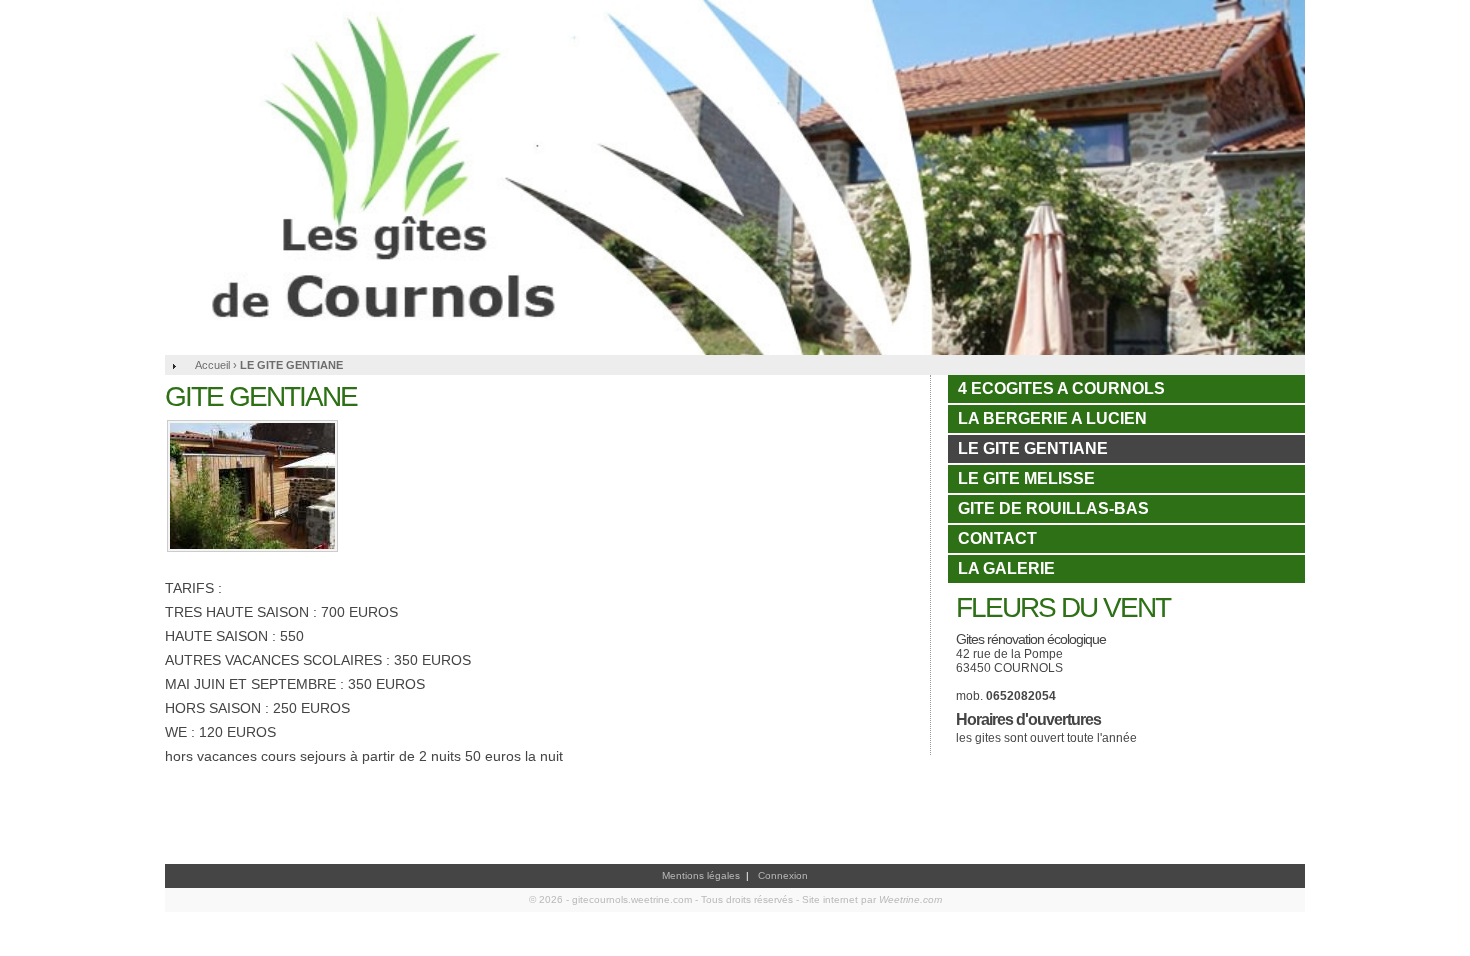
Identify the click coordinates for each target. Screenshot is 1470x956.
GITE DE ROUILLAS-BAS (1053, 508)
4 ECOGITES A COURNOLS (1061, 388)
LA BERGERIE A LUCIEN (1052, 418)
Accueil (212, 365)
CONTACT (997, 538)
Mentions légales (701, 875)
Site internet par (872, 899)
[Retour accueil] (735, 177)
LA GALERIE (1006, 568)
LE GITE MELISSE (1026, 478)
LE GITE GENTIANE (1033, 448)
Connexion (783, 875)
